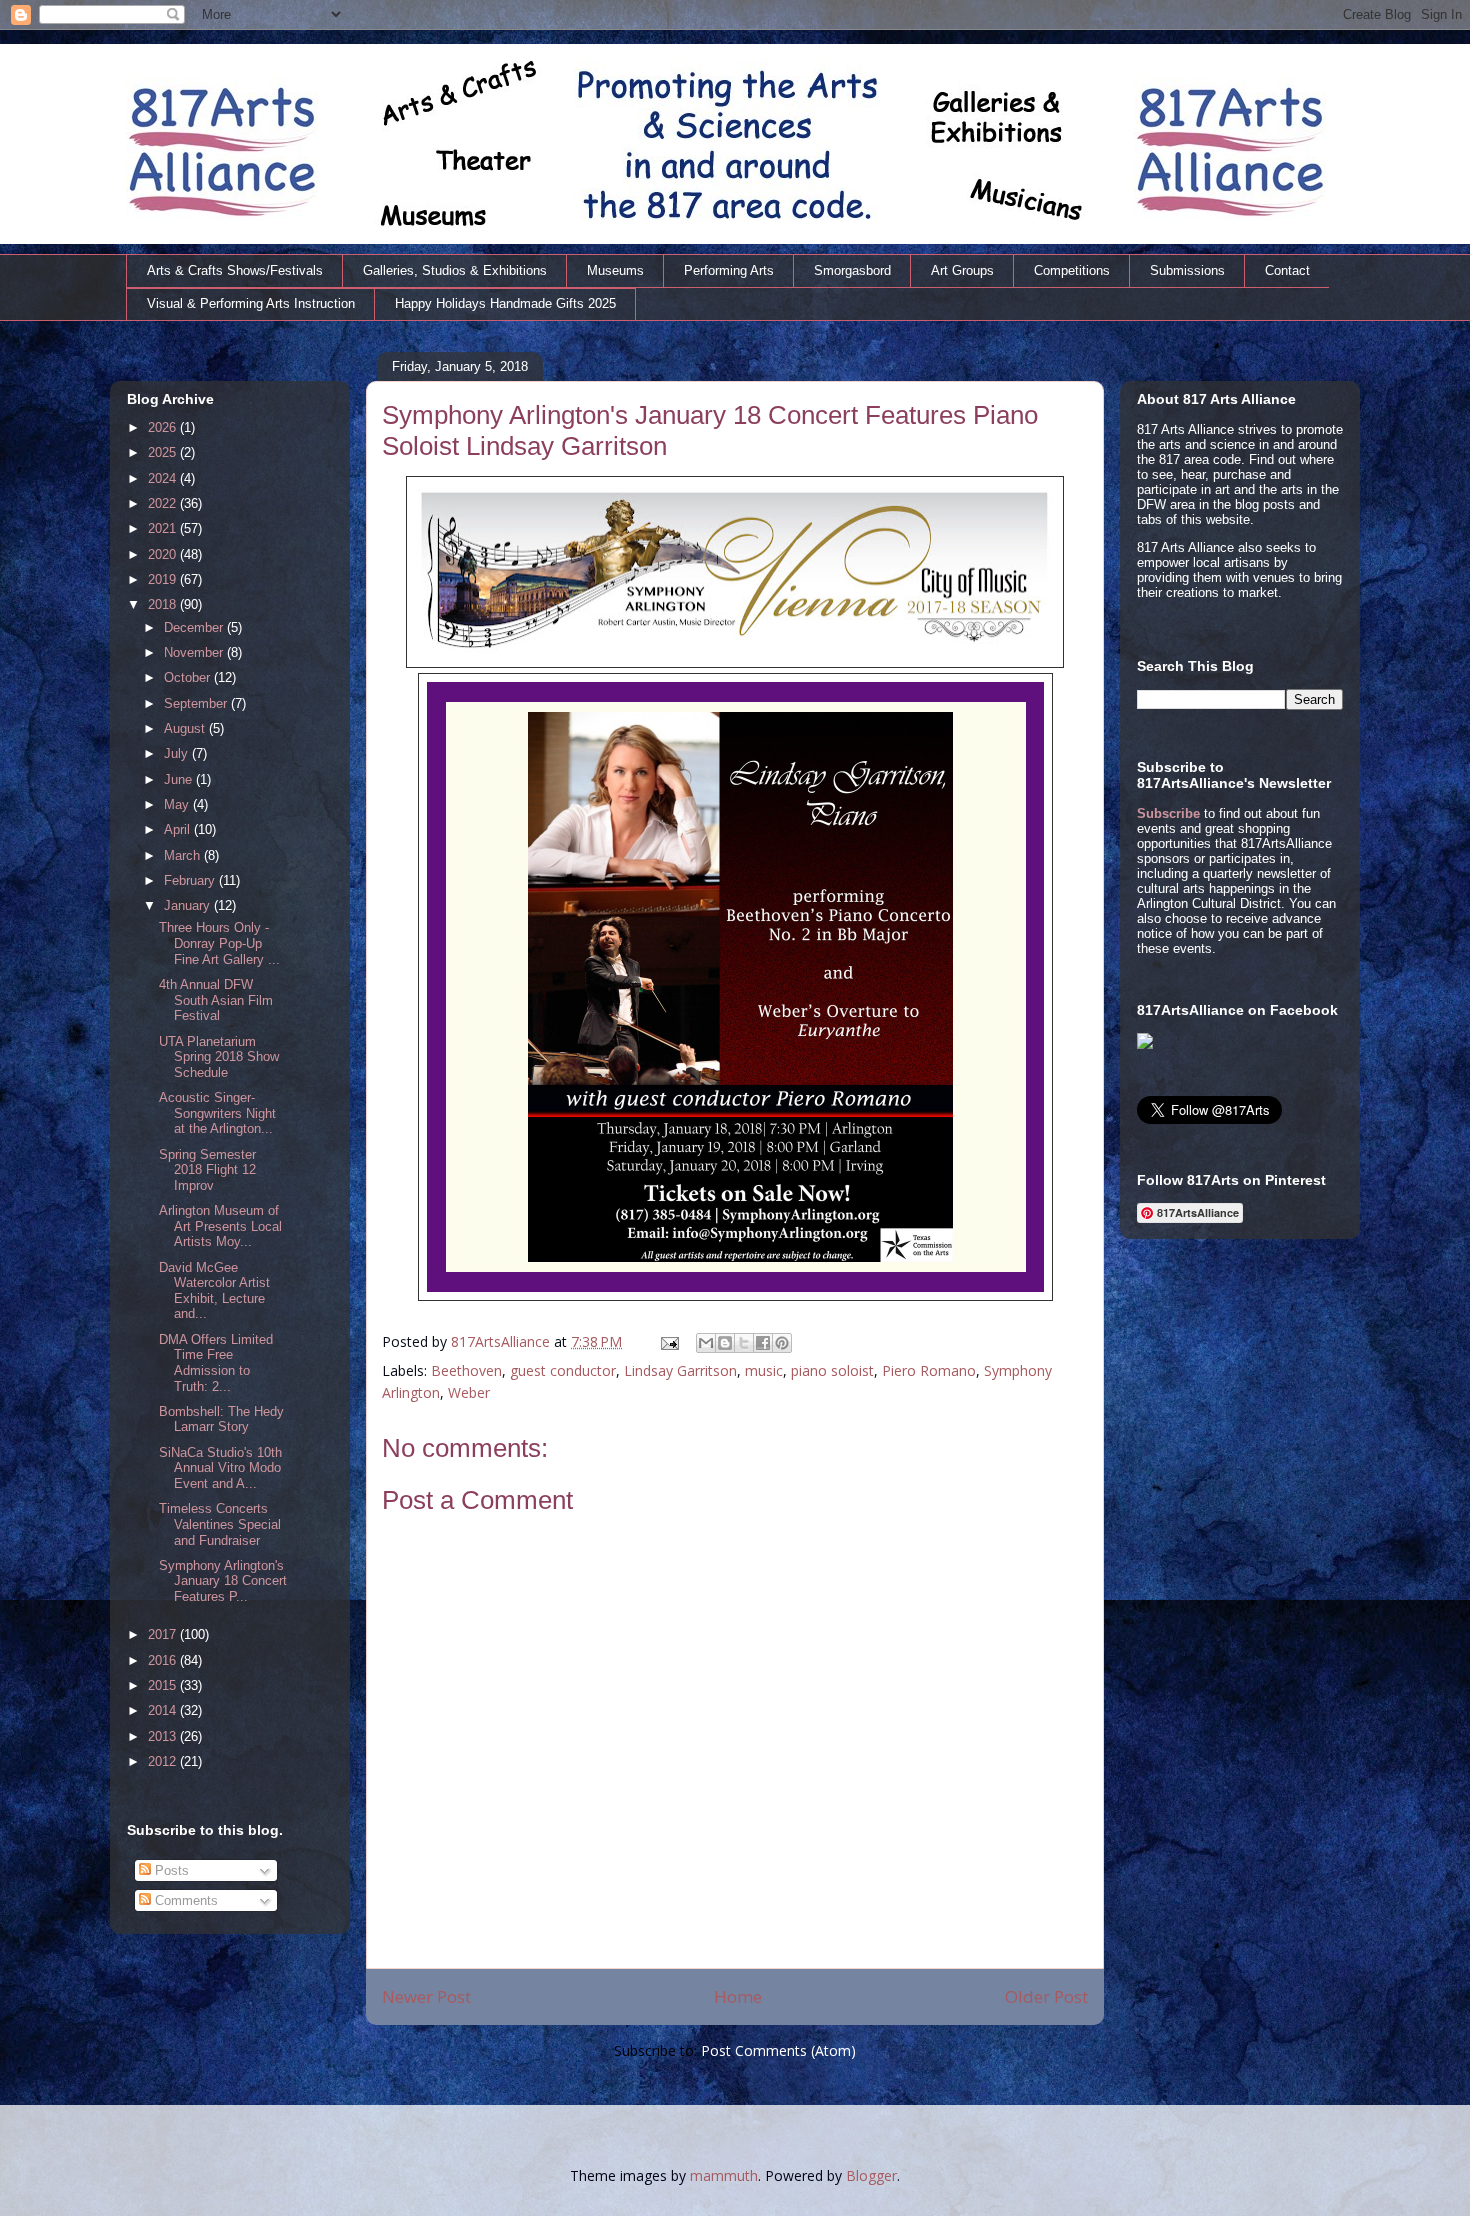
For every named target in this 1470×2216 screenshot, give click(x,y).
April (179, 829)
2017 (164, 1634)
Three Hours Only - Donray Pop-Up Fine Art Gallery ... (219, 943)
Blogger (871, 2175)
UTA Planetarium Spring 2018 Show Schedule (219, 1057)
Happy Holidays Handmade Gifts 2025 (505, 303)
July (178, 753)
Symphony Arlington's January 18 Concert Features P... (223, 1581)
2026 (164, 427)
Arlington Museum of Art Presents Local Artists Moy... (220, 1226)
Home (738, 1996)
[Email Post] (668, 1341)
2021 (164, 528)
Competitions (1072, 270)
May (178, 804)
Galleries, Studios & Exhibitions (455, 270)
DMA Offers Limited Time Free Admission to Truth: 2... (216, 1363)
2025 (164, 452)
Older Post (1046, 1996)
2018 (164, 604)
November (195, 652)
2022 (164, 503)
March (184, 855)
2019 (164, 579)
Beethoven (466, 1370)
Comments (184, 1900)
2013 (164, 1736)
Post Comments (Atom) (778, 2050)
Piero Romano (929, 1370)
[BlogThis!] (725, 1343)
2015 (164, 1685)
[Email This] (706, 1343)
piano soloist (832, 1370)
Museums (615, 270)
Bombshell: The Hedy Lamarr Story (221, 1419)
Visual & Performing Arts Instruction (251, 303)
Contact (1287, 270)
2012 (164, 1761)
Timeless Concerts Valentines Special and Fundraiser (220, 1524)
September (197, 703)
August (186, 728)
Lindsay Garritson (680, 1370)
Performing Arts (729, 270)
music (764, 1370)
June (180, 779)
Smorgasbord (852, 270)
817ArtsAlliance (502, 1341)
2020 (164, 554)
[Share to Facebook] (763, 1343)
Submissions (1187, 270)
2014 (164, 1710)
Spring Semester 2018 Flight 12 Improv (207, 1170)
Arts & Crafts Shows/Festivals (235, 270)
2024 (164, 478)
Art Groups (962, 270)
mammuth (724, 2175)
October (189, 677)
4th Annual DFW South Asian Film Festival (216, 1000)
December (195, 627)
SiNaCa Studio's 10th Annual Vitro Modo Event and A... (220, 1468)
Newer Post (426, 1996)
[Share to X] (744, 1343)
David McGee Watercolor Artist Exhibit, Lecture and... (214, 1291)
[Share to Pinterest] (782, 1343)
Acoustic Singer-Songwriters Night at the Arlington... (217, 1113)
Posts (170, 1870)
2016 (164, 1660)
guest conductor (563, 1370)
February (191, 880)
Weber (469, 1392)
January (189, 905)
